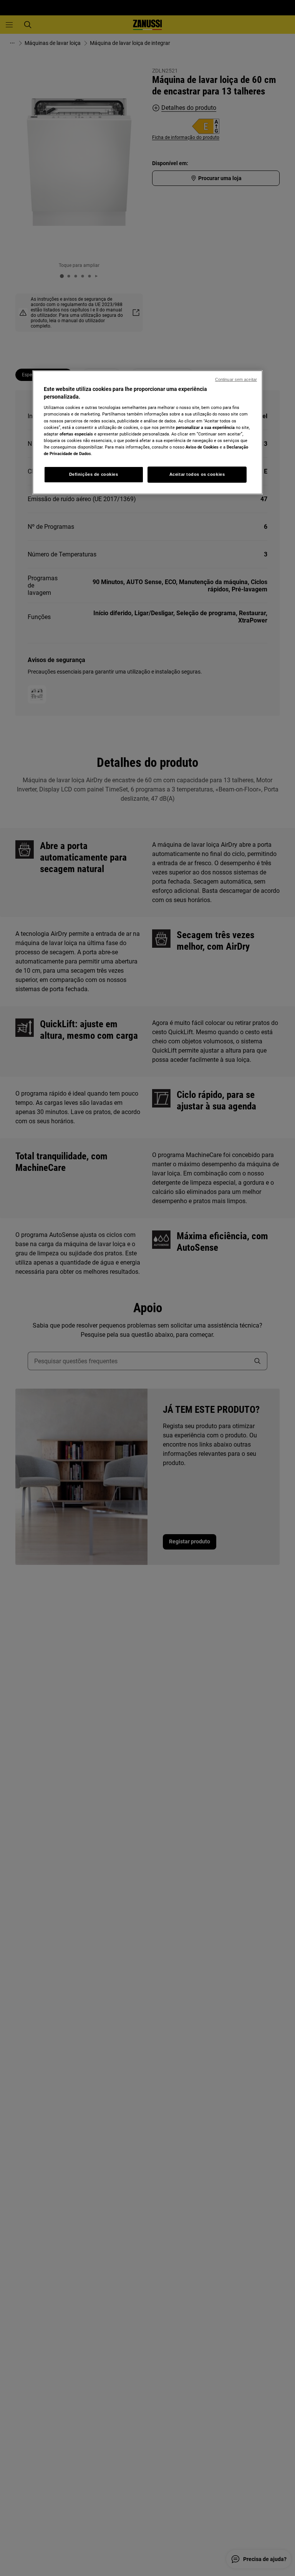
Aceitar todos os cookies (197, 474)
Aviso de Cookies (202, 447)
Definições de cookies (94, 474)
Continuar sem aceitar (236, 379)
